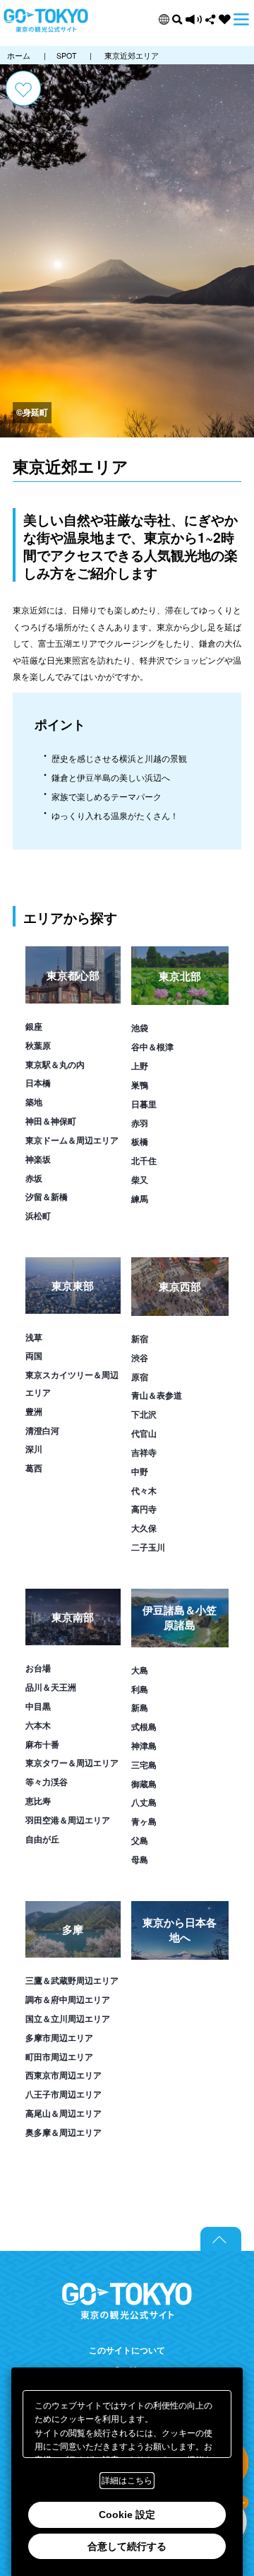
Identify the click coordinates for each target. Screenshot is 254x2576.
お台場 (38, 1668)
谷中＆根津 (152, 1047)
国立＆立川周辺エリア (68, 2018)
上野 (140, 1066)
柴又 (140, 1180)
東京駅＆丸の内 (55, 1064)
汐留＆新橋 (47, 1196)
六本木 (38, 1725)
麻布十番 (42, 1744)
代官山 (144, 1433)
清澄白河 (42, 1430)
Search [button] (177, 19)
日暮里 (144, 1104)
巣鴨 (140, 1085)
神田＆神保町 (51, 1121)
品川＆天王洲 (51, 1687)
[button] (164, 19)
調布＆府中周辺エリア (68, 1999)
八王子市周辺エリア (64, 2094)
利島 (140, 1689)
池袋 (140, 1028)
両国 (34, 1355)
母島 (140, 1859)
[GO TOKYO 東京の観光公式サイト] (46, 21)
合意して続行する (127, 2546)
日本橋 (38, 1083)
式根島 (144, 1727)
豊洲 (34, 1411)
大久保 (144, 1528)
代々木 (144, 1490)
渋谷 (140, 1358)
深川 (34, 1449)
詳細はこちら (127, 2481)
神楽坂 (38, 1159)
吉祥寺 (144, 1452)
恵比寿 (38, 1801)
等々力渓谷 (47, 1782)
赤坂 (34, 1178)
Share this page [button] (211, 19)
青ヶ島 (144, 1821)
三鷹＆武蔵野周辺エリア (72, 1980)
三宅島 (144, 1765)
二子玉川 (148, 1547)
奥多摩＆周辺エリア (64, 2132)
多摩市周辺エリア (59, 2037)
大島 (140, 1670)
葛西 (34, 1468)
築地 (34, 1102)
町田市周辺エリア (59, 2057)
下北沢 (144, 1414)
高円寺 (144, 1509)
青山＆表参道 (157, 1395)
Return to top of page (221, 2239)
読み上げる (194, 19)
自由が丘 (42, 1839)
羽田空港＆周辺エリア (68, 1820)
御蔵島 (144, 1784)
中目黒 (38, 1706)
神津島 (144, 1746)
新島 (140, 1707)
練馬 (140, 1199)
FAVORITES (225, 19)
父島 (140, 1840)
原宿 (140, 1377)
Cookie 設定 (127, 2515)
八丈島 (144, 1802)
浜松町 (38, 1216)
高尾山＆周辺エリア (64, 2113)
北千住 (144, 1160)
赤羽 (140, 1123)
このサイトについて (127, 2351)
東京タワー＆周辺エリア (72, 1763)
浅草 (34, 1337)
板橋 (140, 1141)
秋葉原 (38, 1045)
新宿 (140, 1339)
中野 (140, 1471)
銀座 (34, 1026)
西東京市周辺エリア (64, 2075)
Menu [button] (241, 19)
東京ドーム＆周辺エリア (72, 1140)
